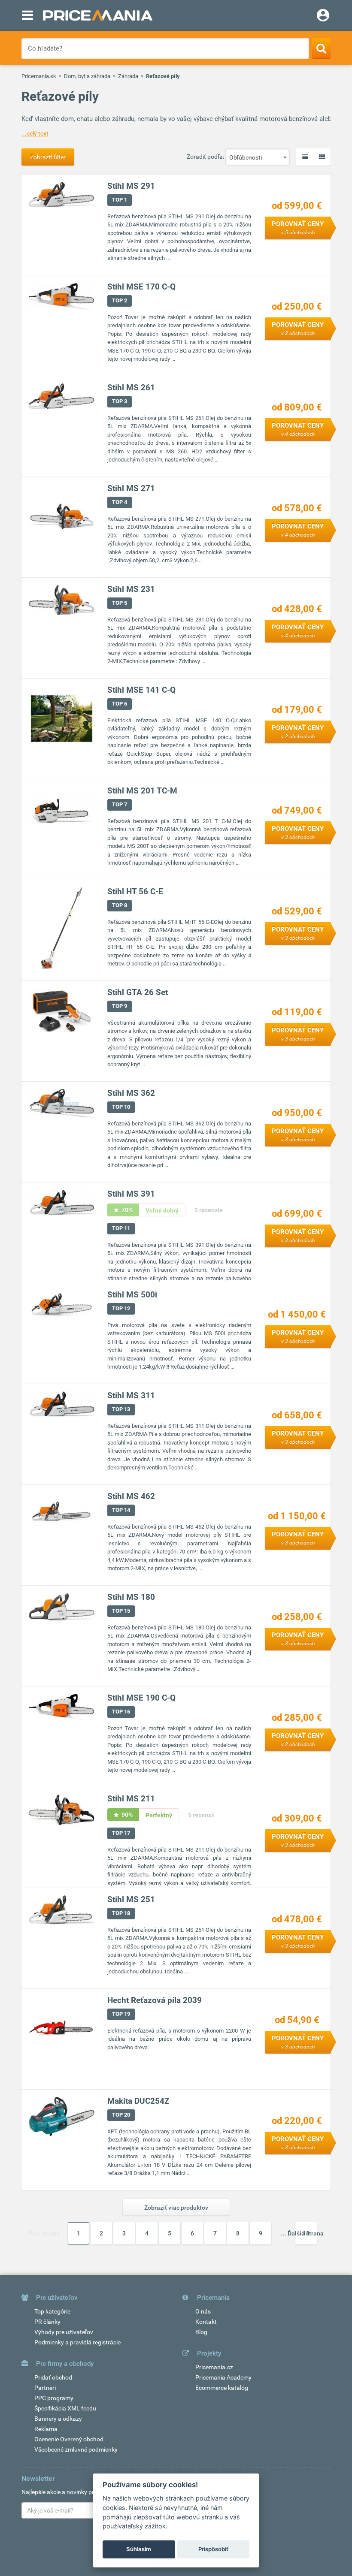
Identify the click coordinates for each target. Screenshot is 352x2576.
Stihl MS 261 (131, 388)
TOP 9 (120, 1006)
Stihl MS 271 (131, 488)
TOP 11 (121, 1228)
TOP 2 (120, 300)
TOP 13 (121, 1409)
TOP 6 (120, 704)
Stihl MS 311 (131, 1395)
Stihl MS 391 (131, 1194)
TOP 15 (121, 1611)
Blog (201, 2332)
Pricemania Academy (223, 2377)
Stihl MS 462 (131, 1496)
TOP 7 (120, 804)
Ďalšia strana (306, 2233)
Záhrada (128, 76)
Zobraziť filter (48, 157)
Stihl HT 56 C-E (135, 891)
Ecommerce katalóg (222, 2388)
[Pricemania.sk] (98, 15)
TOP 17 (121, 1833)
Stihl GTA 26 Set (138, 992)
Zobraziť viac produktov (176, 2208)
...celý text (35, 133)
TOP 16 (121, 1712)
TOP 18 (121, 1913)
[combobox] (258, 157)
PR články (47, 2322)
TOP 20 (121, 2115)
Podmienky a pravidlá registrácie (77, 2342)
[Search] (321, 48)
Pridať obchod (53, 2377)
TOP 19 (121, 2014)
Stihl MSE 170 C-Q (141, 287)
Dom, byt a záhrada (87, 76)
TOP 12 (121, 1308)
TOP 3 (120, 401)
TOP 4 (120, 502)
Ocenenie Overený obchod (69, 2439)
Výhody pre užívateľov (64, 2332)
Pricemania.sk (39, 76)
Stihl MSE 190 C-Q (141, 1698)
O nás (203, 2311)
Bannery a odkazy (58, 2419)
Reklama (46, 2429)
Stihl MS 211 (131, 1799)
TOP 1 (120, 200)
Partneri (45, 2388)
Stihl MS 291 (131, 186)
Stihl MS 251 (131, 1899)
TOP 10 (121, 1107)
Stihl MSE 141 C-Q (141, 690)
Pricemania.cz (214, 2367)
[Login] (323, 16)
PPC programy (54, 2398)
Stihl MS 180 (131, 1597)
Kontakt (206, 2322)
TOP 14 (121, 1510)
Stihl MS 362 (131, 1093)
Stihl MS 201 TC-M (142, 791)
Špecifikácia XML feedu (65, 2408)
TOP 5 (120, 603)
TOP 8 (120, 905)
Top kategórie (52, 2311)
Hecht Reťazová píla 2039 (155, 2000)
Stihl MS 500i (132, 1295)
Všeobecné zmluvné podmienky (76, 2449)
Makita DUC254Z (138, 2101)
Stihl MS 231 (131, 589)
